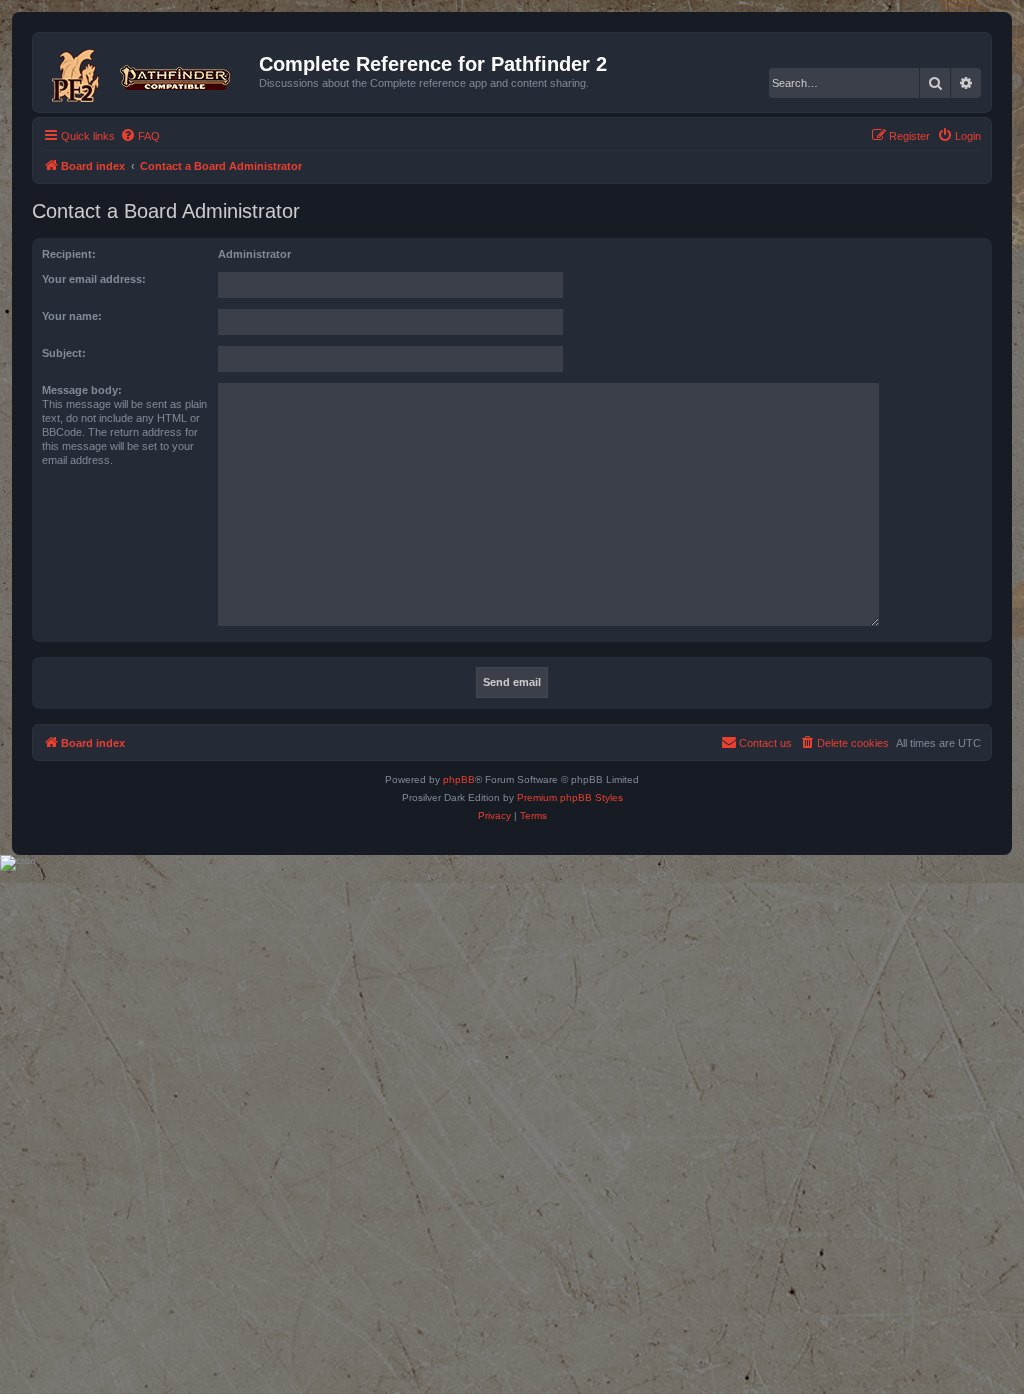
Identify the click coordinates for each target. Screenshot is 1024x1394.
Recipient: (69, 254)
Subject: (64, 353)
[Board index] (148, 72)
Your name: (72, 316)
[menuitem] (140, 136)
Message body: (82, 390)
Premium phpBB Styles (570, 797)
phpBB (459, 779)
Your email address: (94, 279)
